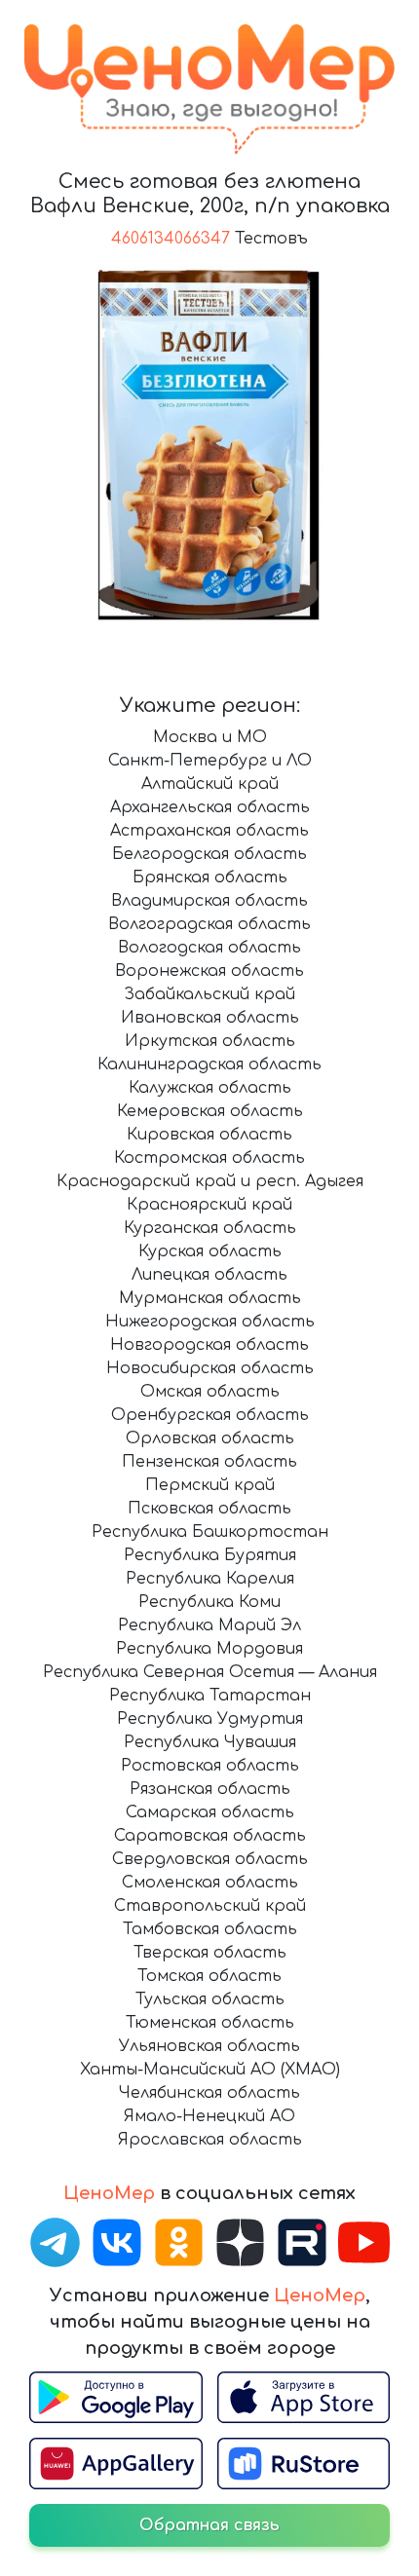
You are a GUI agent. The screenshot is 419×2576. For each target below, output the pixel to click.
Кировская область (209, 1135)
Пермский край (210, 1485)
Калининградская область (209, 1064)
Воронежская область (209, 971)
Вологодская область (209, 948)
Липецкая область (209, 1275)
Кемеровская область (210, 1111)
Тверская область (210, 1953)
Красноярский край (209, 1205)
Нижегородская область (210, 1322)
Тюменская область (210, 2023)
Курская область (210, 1251)
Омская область (210, 1392)
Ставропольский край (210, 1906)
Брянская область (210, 877)
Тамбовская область (210, 1929)
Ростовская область (210, 1766)
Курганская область (210, 1228)
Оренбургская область (210, 1415)
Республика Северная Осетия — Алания (210, 1672)
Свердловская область (210, 1859)
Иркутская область (210, 1041)
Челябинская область (209, 2093)
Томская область (209, 1976)
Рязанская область (210, 1789)
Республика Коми (209, 1602)
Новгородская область (209, 1345)
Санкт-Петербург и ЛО (210, 761)
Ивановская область (210, 1018)
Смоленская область (210, 1883)
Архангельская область (210, 807)
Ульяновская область (209, 2046)
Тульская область (210, 1999)
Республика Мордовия (209, 1649)
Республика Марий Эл (209, 1625)
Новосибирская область (210, 1368)
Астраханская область (209, 831)
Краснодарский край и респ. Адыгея (210, 1181)
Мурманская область (210, 1298)
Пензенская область (209, 1462)
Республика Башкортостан (210, 1532)
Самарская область (210, 1812)
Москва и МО (210, 737)
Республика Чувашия (210, 1742)
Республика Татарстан (210, 1696)
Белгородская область (209, 854)
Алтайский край (210, 784)
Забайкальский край (209, 994)
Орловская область (210, 1438)
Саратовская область (210, 1836)
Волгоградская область (209, 924)
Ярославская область (210, 2140)
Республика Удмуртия (210, 1719)
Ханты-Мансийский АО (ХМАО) (210, 2070)
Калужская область (210, 1088)
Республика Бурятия (210, 1555)
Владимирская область (209, 901)
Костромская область (209, 1158)
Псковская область (209, 1509)
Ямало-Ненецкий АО (209, 2116)
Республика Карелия (210, 1579)
